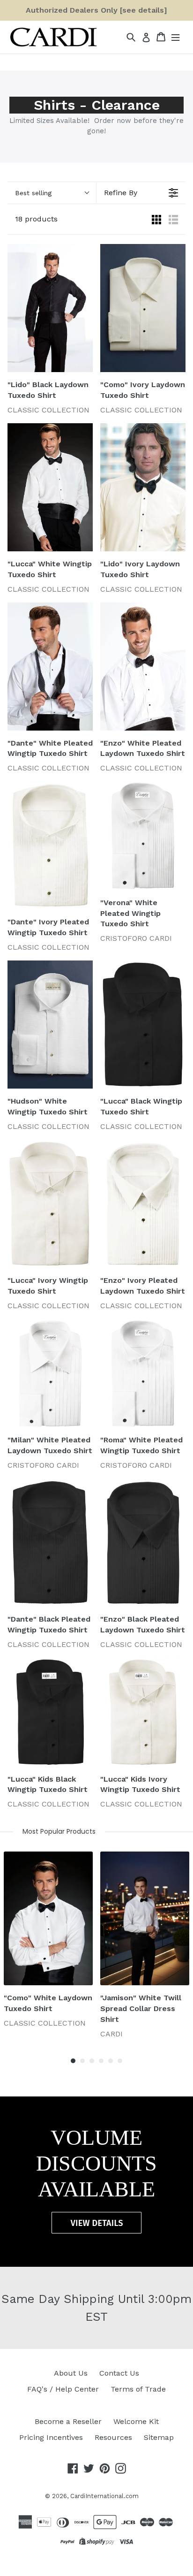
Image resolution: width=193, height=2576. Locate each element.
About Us (71, 2373)
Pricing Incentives (51, 2437)
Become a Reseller (68, 2421)
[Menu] (175, 37)
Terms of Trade (138, 2389)
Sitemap (159, 2437)
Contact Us (119, 2373)
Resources (113, 2437)
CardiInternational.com (104, 2496)
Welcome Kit (136, 2421)
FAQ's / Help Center (63, 2389)
